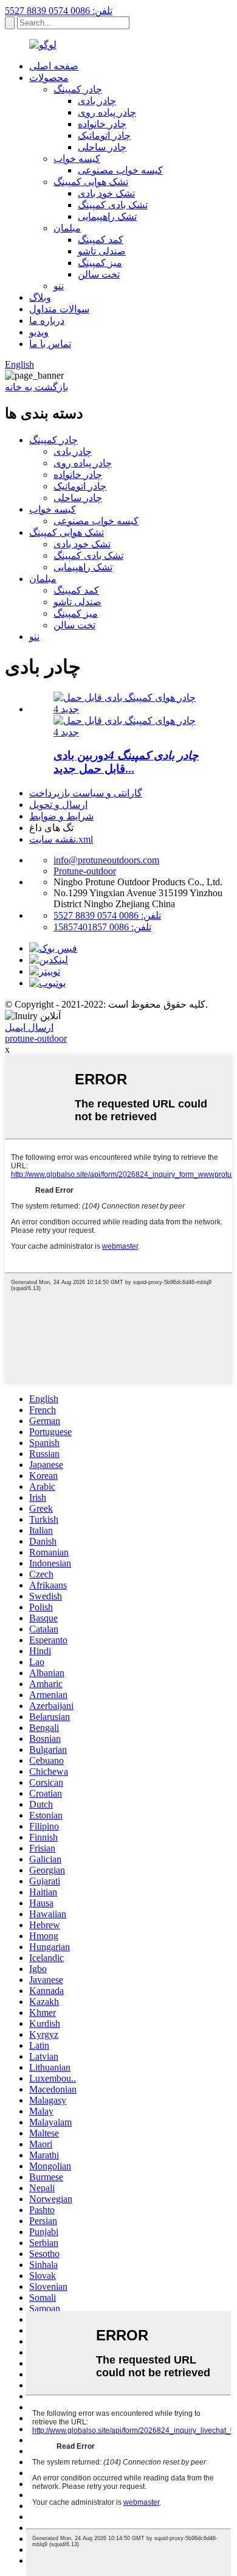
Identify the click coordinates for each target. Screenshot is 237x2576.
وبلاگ (40, 297)
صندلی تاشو (102, 251)
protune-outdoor (36, 1038)
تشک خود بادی (106, 193)
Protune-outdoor (85, 871)
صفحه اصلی (54, 66)
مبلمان (67, 228)
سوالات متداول (59, 309)
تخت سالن (99, 274)
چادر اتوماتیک (104, 135)
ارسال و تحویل (58, 805)
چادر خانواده (102, 124)
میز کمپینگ (100, 263)
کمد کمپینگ (101, 240)
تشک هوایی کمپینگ (91, 182)
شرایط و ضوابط (61, 816)
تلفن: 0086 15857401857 (102, 927)
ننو (59, 286)
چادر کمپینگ (78, 89)
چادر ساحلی (102, 147)
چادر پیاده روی (107, 112)
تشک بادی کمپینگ (113, 205)
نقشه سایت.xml (61, 839)
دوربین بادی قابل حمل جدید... (126, 762)
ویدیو (39, 332)
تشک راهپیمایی (107, 216)
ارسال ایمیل (29, 1027)
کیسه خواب (77, 159)
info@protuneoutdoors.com (106, 860)
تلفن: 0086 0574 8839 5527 (59, 11)
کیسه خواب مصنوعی (120, 170)
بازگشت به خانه (36, 387)
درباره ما (47, 321)
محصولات (49, 78)
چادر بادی (97, 101)
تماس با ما (50, 344)
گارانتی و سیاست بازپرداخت (86, 793)
